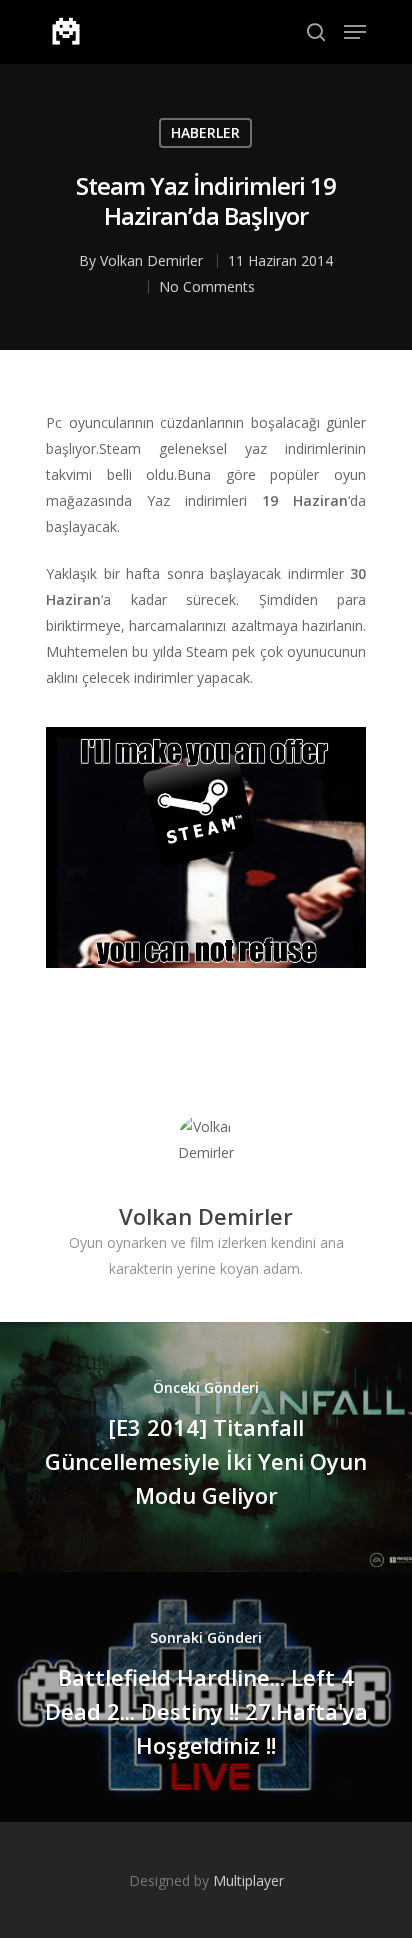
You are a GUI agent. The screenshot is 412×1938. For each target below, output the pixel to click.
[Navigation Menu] (355, 32)
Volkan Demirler (151, 260)
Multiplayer (248, 1880)
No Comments (207, 286)
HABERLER (205, 132)
